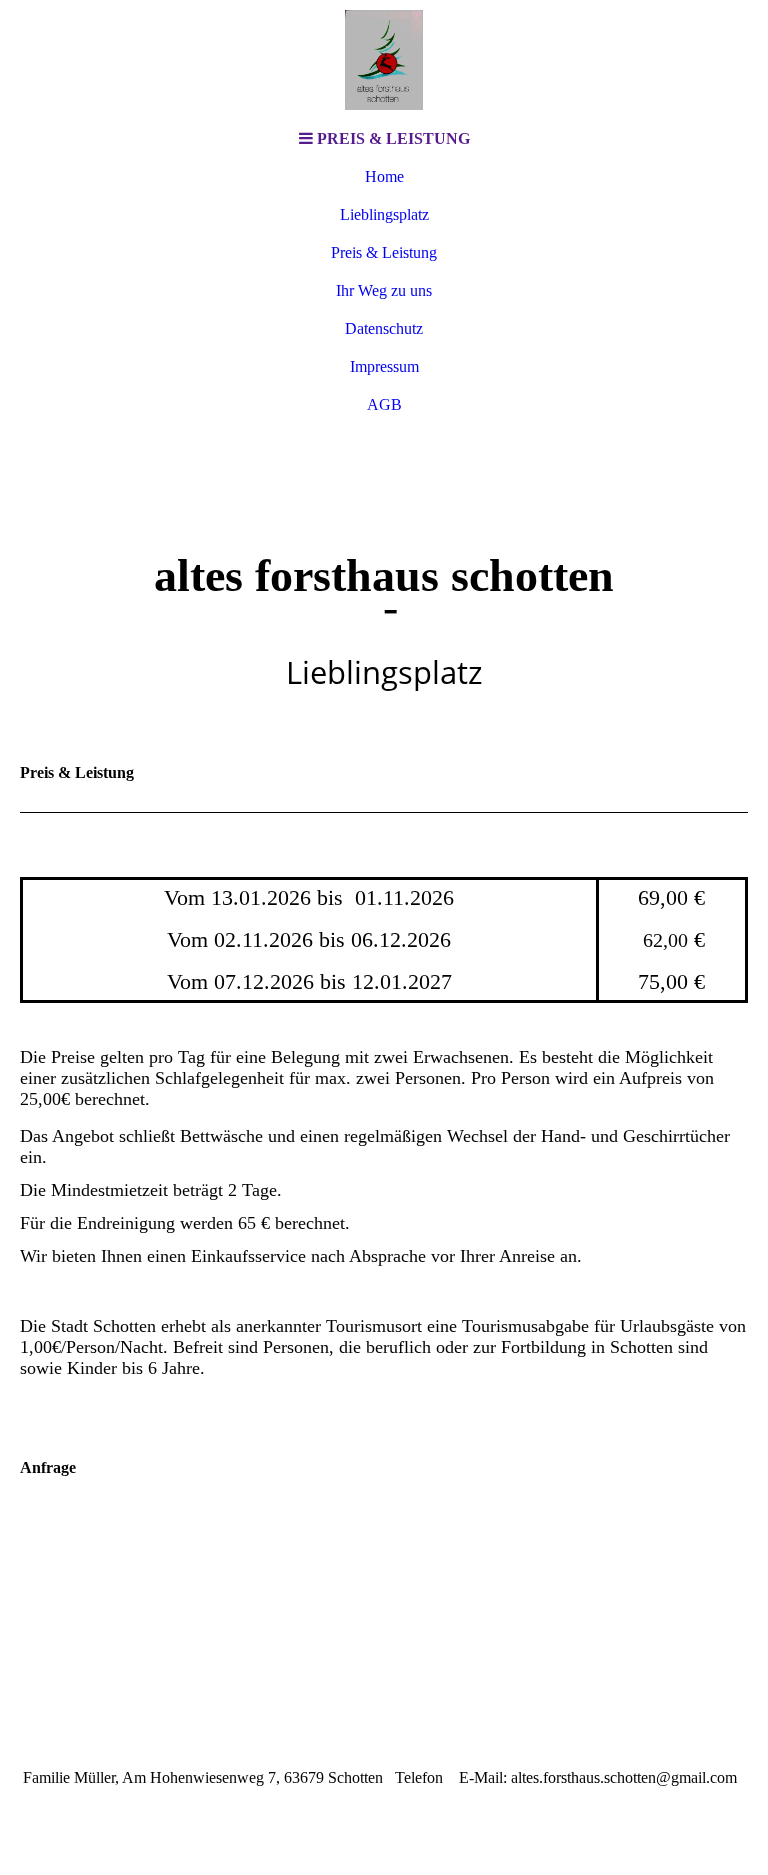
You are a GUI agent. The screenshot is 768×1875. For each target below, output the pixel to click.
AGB (384, 404)
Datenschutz (384, 328)
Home (384, 176)
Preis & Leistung (384, 252)
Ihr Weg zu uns (384, 290)
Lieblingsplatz (384, 214)
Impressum (384, 366)
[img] (384, 60)
